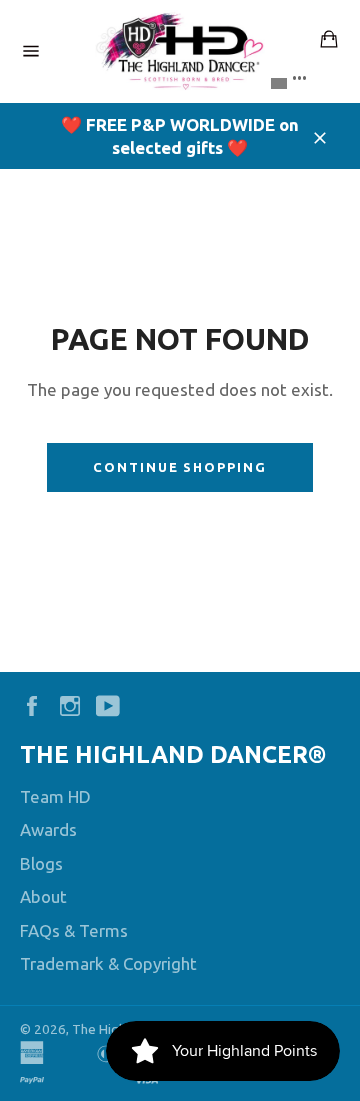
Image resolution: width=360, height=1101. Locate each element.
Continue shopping (180, 467)
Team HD (55, 796)
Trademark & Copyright (108, 963)
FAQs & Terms (74, 930)
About (43, 896)
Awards (48, 829)
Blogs (41, 863)
